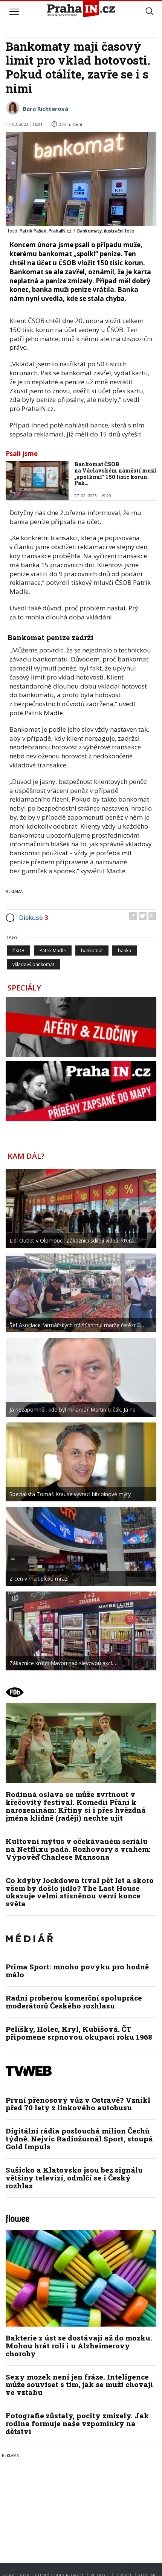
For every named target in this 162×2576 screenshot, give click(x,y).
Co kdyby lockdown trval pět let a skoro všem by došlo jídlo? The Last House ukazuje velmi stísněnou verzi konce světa (80, 1892)
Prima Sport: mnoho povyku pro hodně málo (77, 1971)
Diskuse (34, 917)
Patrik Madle (53, 951)
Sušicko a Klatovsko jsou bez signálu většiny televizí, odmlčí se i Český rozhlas (74, 2178)
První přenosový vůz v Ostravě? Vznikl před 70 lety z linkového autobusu (78, 2104)
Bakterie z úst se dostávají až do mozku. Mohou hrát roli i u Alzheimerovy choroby (79, 2346)
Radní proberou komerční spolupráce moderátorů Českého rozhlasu (74, 2002)
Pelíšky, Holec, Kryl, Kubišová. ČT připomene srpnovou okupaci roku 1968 (79, 2033)
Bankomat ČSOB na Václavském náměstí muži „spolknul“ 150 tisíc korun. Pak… (115, 473)
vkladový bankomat (33, 964)
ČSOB (18, 951)
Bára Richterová (45, 109)
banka (125, 951)
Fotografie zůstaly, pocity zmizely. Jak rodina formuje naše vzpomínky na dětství (77, 2423)
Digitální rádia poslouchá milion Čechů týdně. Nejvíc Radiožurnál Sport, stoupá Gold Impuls (79, 2139)
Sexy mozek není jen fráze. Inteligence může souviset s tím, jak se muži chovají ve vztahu (79, 2385)
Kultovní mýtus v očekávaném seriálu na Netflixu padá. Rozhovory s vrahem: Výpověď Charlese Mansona (78, 1849)
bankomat (92, 951)
